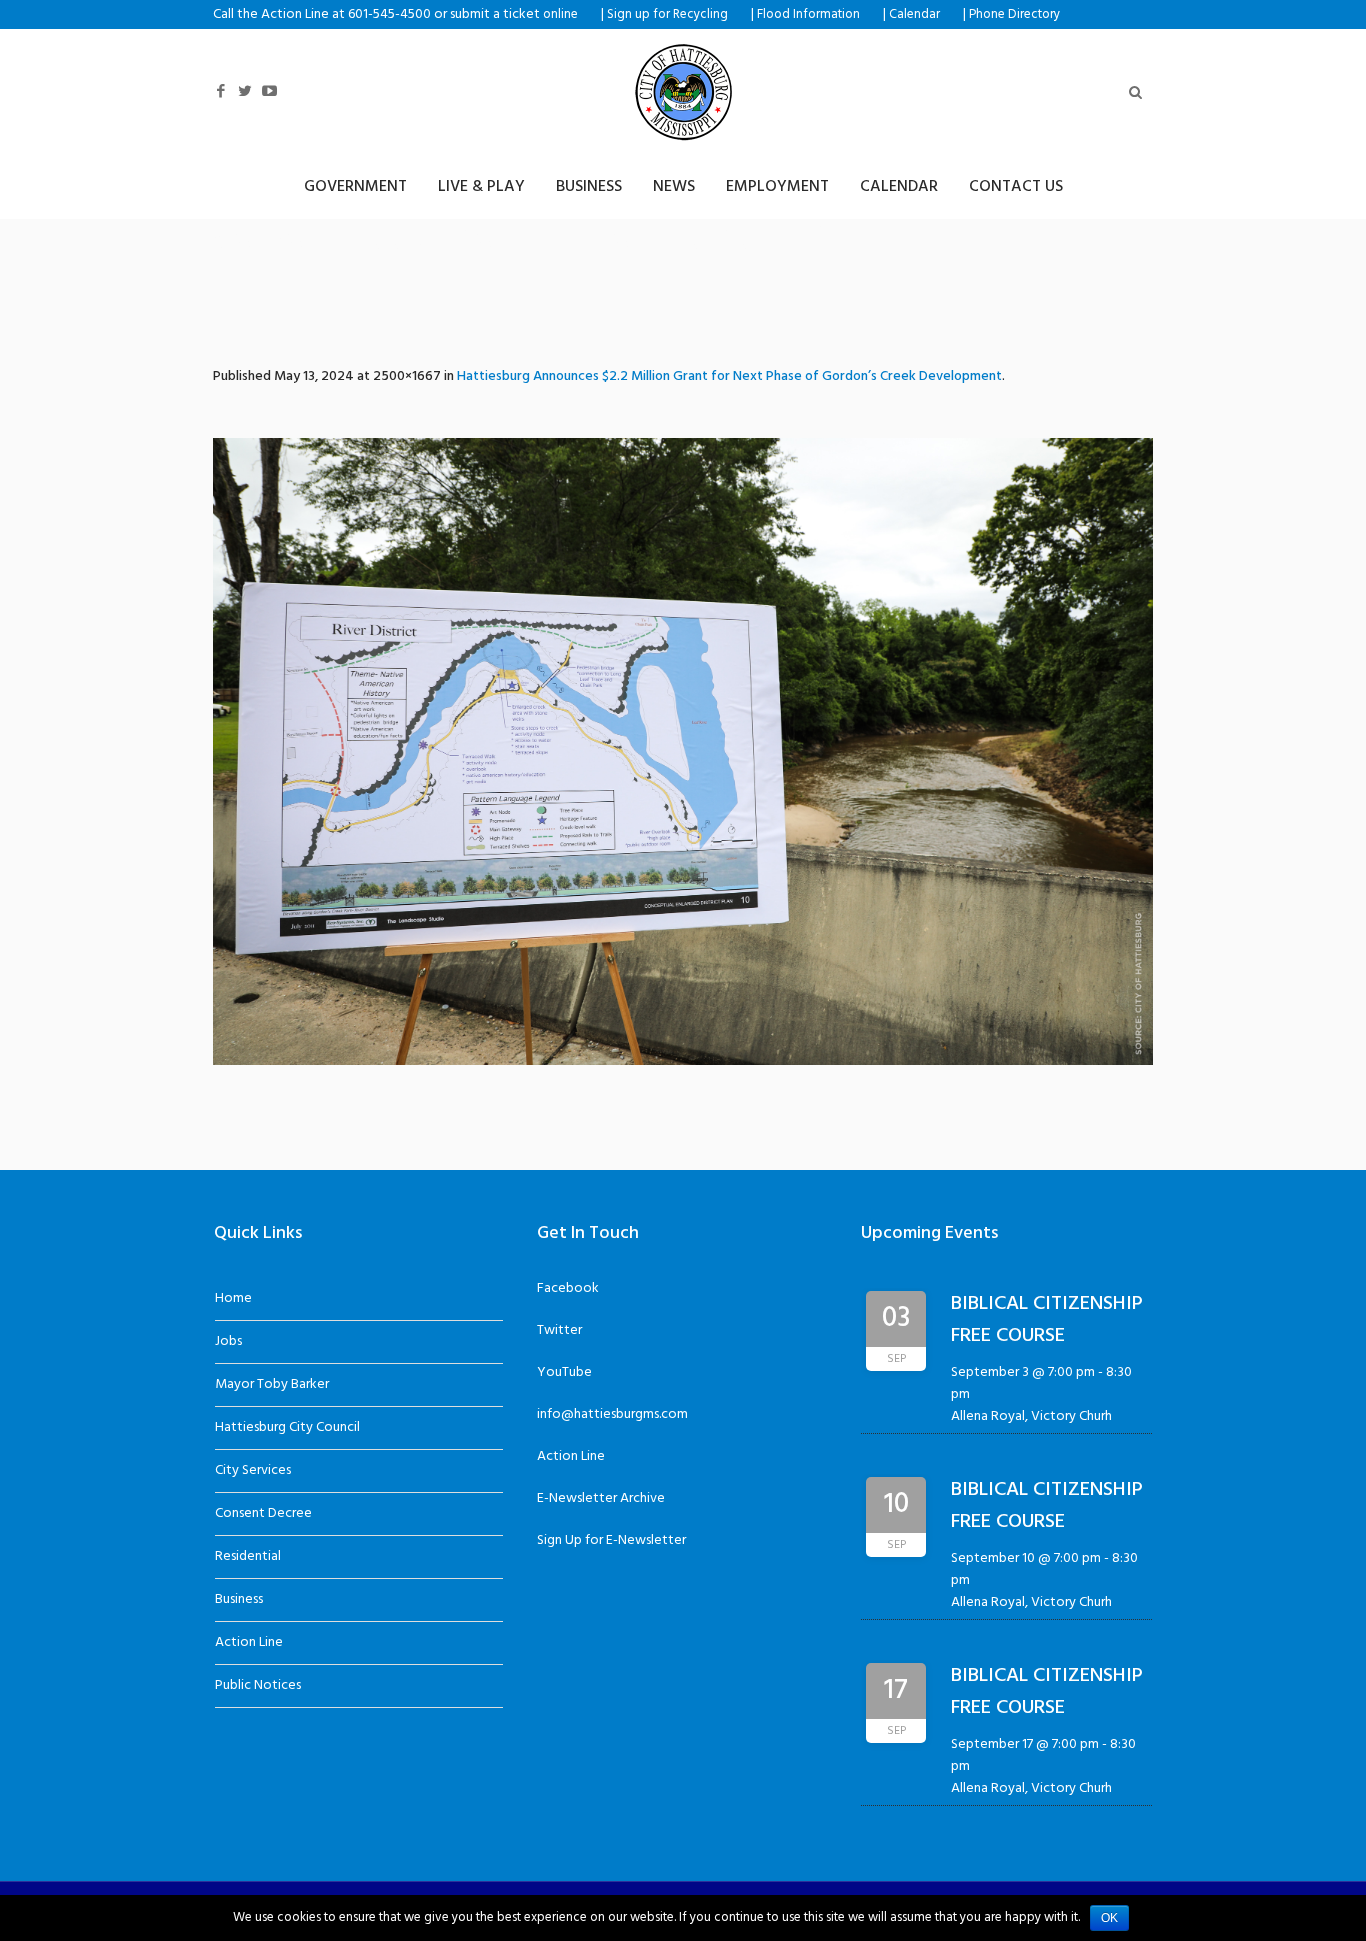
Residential (248, 1556)
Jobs (228, 1341)
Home (233, 1298)
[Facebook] (221, 91)
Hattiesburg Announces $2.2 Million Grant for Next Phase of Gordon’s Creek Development (729, 376)
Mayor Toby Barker (272, 1384)
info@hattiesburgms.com (612, 1414)
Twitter (559, 1330)
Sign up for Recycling (667, 15)
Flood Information (808, 15)
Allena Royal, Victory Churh (1031, 1416)
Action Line (249, 1642)
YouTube (564, 1372)
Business (239, 1599)
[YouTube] (269, 91)
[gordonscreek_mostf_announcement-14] (683, 751)
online (560, 15)
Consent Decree (263, 1513)
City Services (253, 1470)
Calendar (914, 15)
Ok (1109, 1918)
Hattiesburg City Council (287, 1427)
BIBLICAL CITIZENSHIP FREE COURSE (1047, 1320)
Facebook (568, 1288)
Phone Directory (1014, 15)
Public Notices (258, 1685)
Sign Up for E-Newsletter (611, 1540)
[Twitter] (245, 91)
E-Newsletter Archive (601, 1498)
